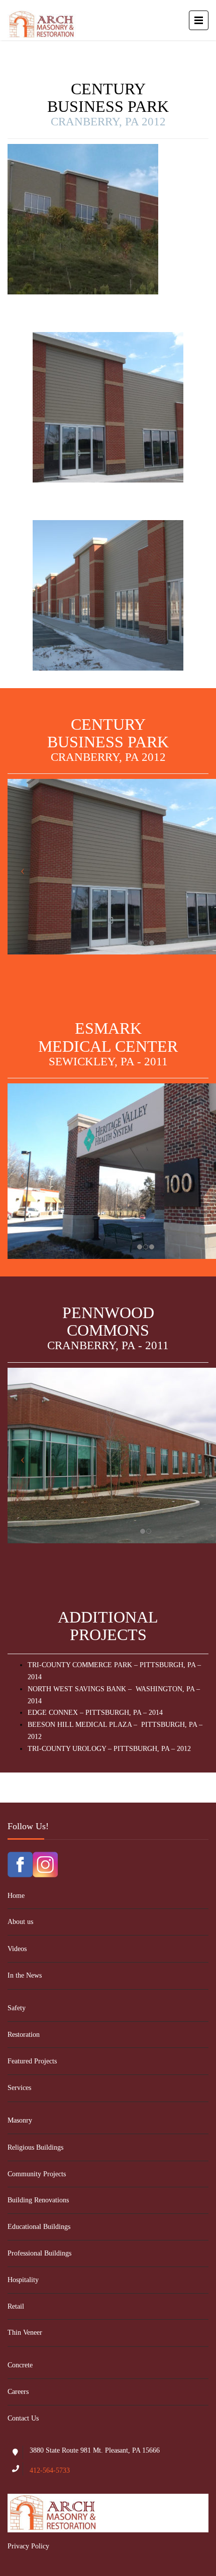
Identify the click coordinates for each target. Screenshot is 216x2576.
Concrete (20, 2365)
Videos (17, 1949)
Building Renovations (38, 2200)
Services (19, 2088)
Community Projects (37, 2174)
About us (20, 1922)
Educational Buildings (39, 2227)
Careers (18, 2392)
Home (16, 1896)
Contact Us (23, 2418)
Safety (17, 2008)
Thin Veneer (25, 2332)
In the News (25, 1975)
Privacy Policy (28, 2546)
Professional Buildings (39, 2253)
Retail (16, 2306)
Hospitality (23, 2280)
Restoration (24, 2035)
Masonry (20, 2120)
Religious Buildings (35, 2147)
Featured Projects (32, 2061)
